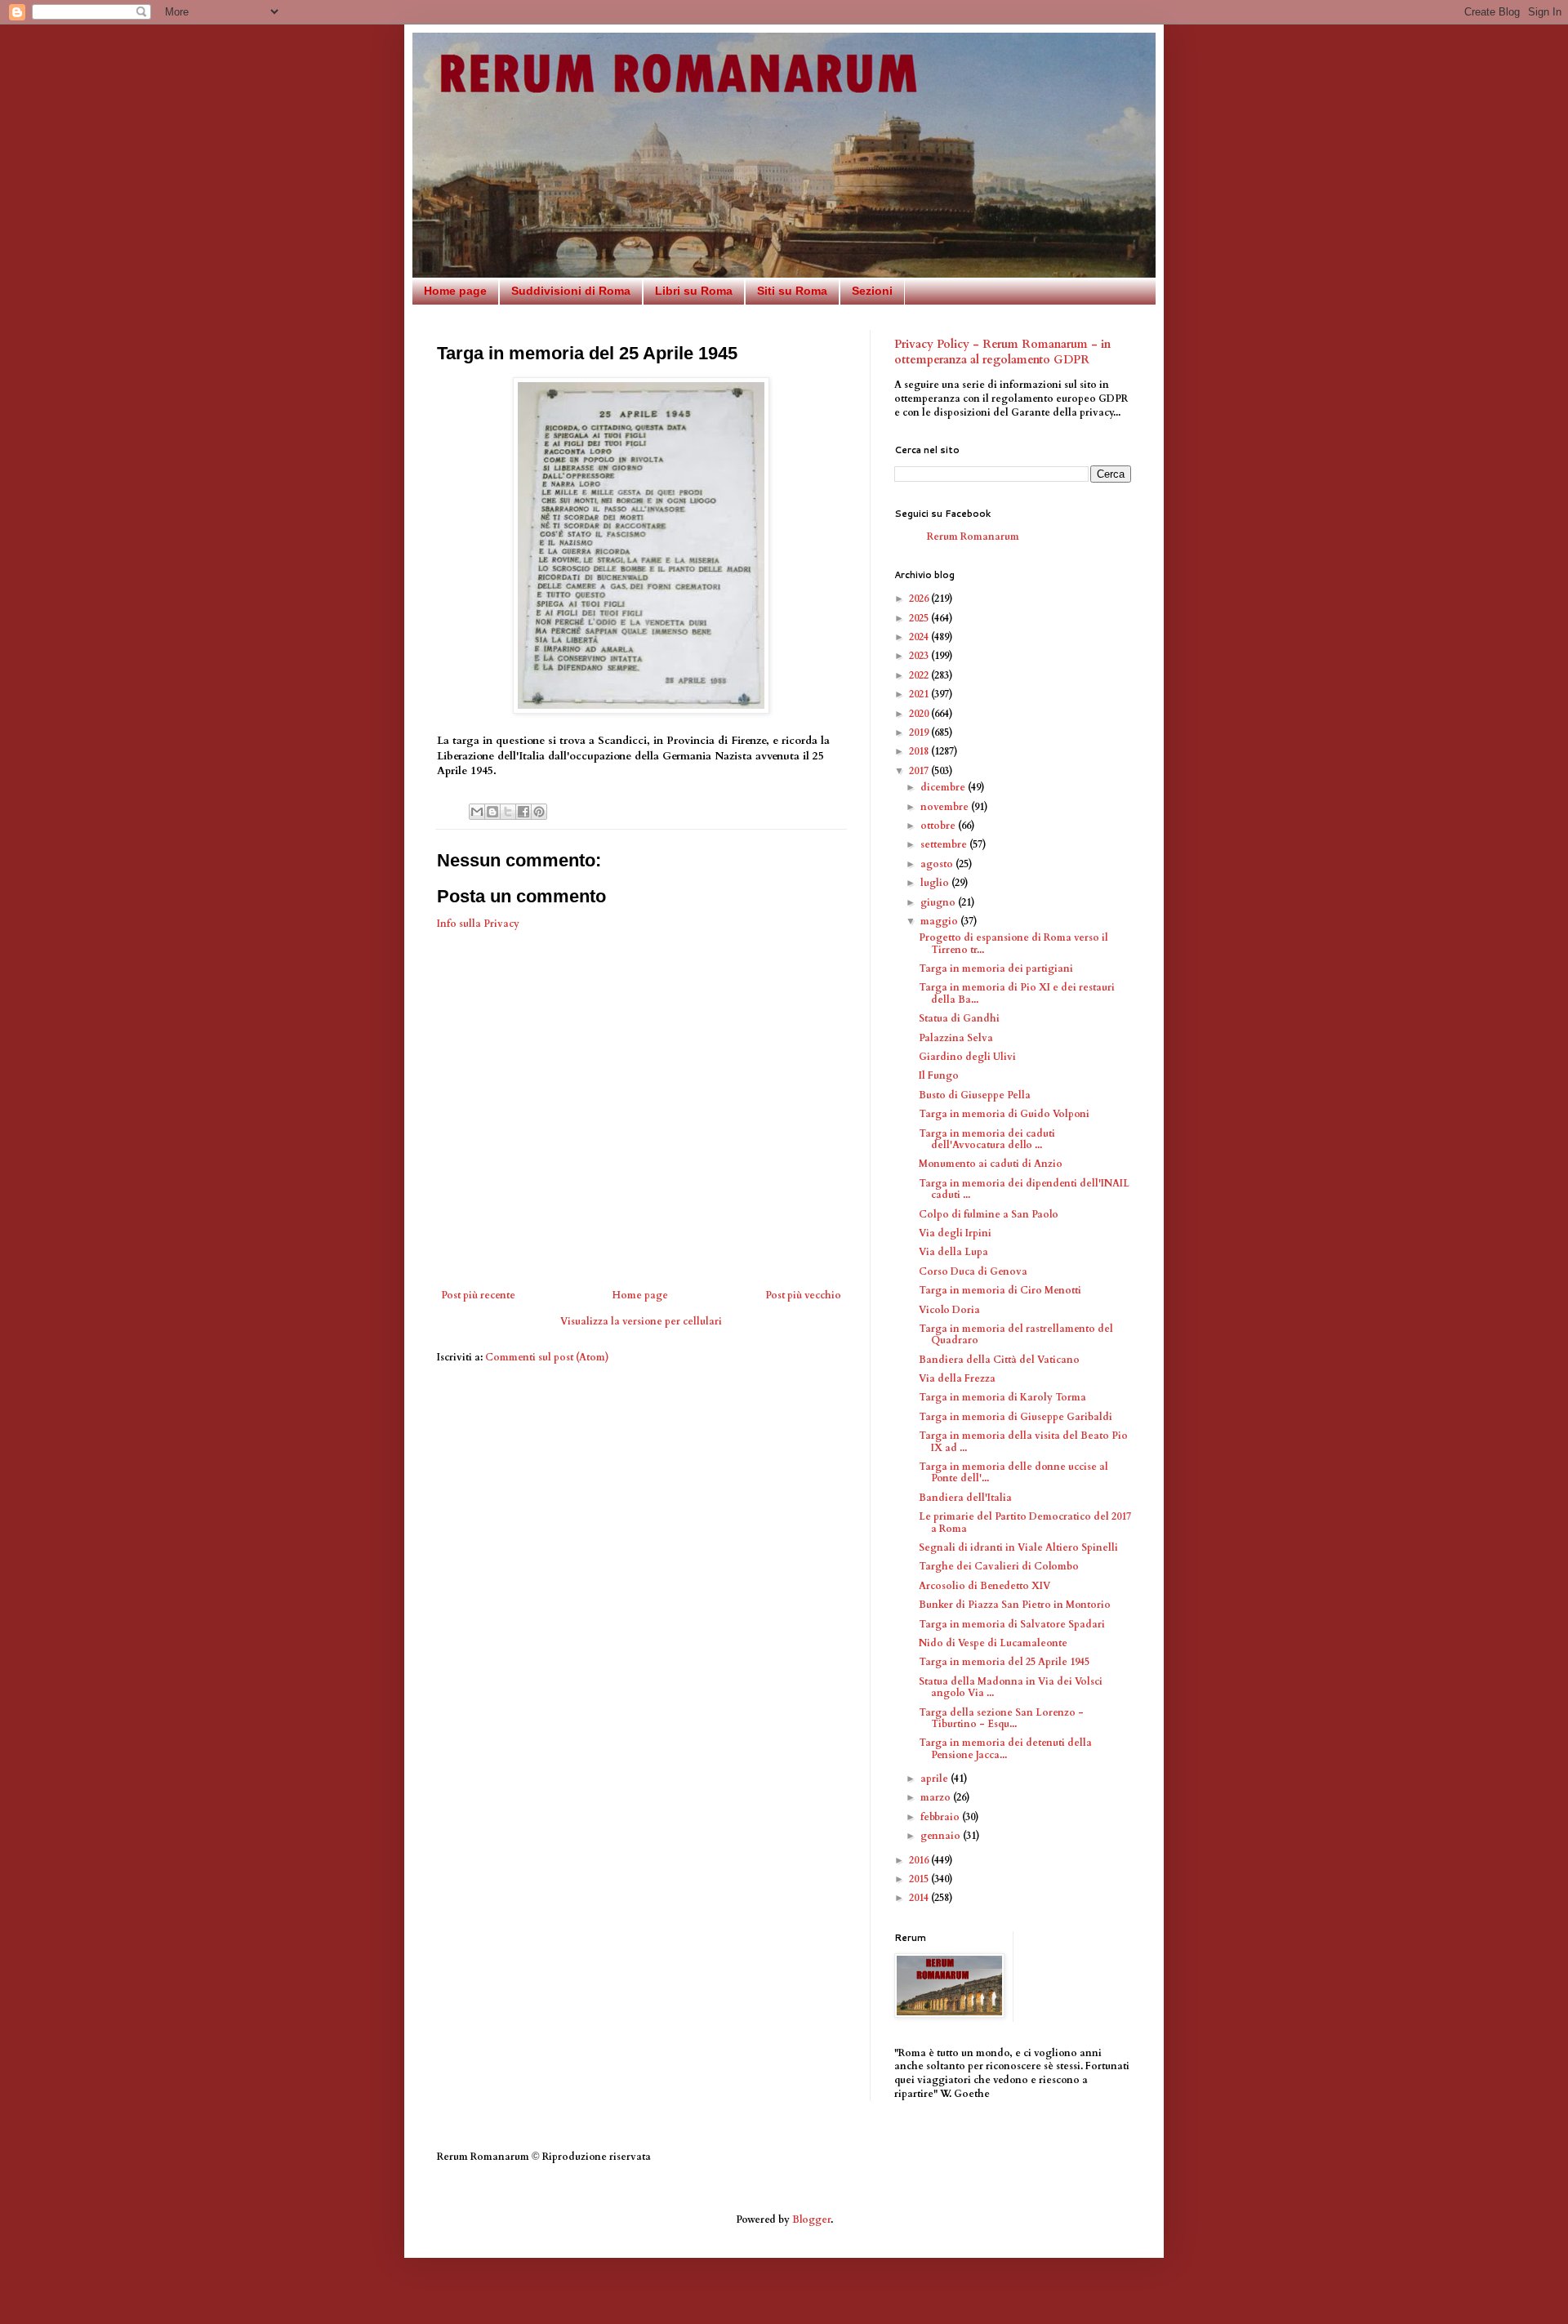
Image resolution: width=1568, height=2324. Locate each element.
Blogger (811, 2219)
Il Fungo (939, 1075)
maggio (940, 921)
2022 (920, 675)
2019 (920, 732)
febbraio (941, 1817)
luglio (936, 883)
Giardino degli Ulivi (967, 1057)
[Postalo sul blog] (492, 812)
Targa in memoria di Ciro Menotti (1000, 1290)
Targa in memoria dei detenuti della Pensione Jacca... (1005, 1748)
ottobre (939, 826)
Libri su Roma (694, 291)
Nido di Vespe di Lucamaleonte (993, 1643)
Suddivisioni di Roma (571, 291)
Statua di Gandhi (959, 1018)
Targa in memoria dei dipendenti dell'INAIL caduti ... (1024, 1189)
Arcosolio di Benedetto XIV (984, 1586)
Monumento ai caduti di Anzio (991, 1164)
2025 (920, 618)
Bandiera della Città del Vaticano (999, 1360)
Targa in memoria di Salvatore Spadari (1012, 1624)
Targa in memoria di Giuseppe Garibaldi (1016, 1417)
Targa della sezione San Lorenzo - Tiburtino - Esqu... (1001, 1718)
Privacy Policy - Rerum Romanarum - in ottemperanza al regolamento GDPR (1002, 352)
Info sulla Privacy (478, 924)
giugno (939, 902)
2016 (920, 1860)
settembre (945, 844)
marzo (937, 1797)
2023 (920, 656)
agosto (938, 864)
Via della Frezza (957, 1378)
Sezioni (872, 291)
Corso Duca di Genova (973, 1271)
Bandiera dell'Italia (965, 1498)
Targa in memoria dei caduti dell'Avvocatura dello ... (987, 1139)
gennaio (942, 1836)
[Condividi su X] (508, 812)
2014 (920, 1898)
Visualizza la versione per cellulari (641, 1321)
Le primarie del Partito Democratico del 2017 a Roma (1025, 1522)
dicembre (944, 787)
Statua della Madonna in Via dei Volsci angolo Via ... (1011, 1687)
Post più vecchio (803, 1295)
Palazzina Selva (956, 1038)
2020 (920, 714)
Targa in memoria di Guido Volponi (1004, 1114)
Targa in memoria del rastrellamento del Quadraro (1016, 1334)
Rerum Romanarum (973, 536)
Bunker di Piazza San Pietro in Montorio (1015, 1605)
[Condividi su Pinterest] (539, 812)
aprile (935, 1779)
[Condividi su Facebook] (523, 812)
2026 (920, 599)
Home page (455, 291)
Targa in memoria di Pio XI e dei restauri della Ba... (1017, 993)
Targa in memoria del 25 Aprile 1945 (1004, 1662)
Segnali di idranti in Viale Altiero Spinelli (1018, 1547)
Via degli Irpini (955, 1233)
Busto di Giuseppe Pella (975, 1095)
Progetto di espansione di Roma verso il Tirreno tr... (1013, 943)
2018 (920, 751)
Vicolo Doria (949, 1310)
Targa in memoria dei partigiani (996, 968)
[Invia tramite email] (477, 812)
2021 (920, 694)
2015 (920, 1879)
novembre (946, 807)
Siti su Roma (792, 291)
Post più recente (478, 1295)
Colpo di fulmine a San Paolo (989, 1214)
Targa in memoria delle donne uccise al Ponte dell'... (1013, 1472)
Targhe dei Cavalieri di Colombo (999, 1566)
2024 (920, 637)
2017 (920, 771)
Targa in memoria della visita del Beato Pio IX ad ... (1023, 1441)
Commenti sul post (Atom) (547, 1357)
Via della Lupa (953, 1252)
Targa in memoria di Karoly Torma (1002, 1397)
